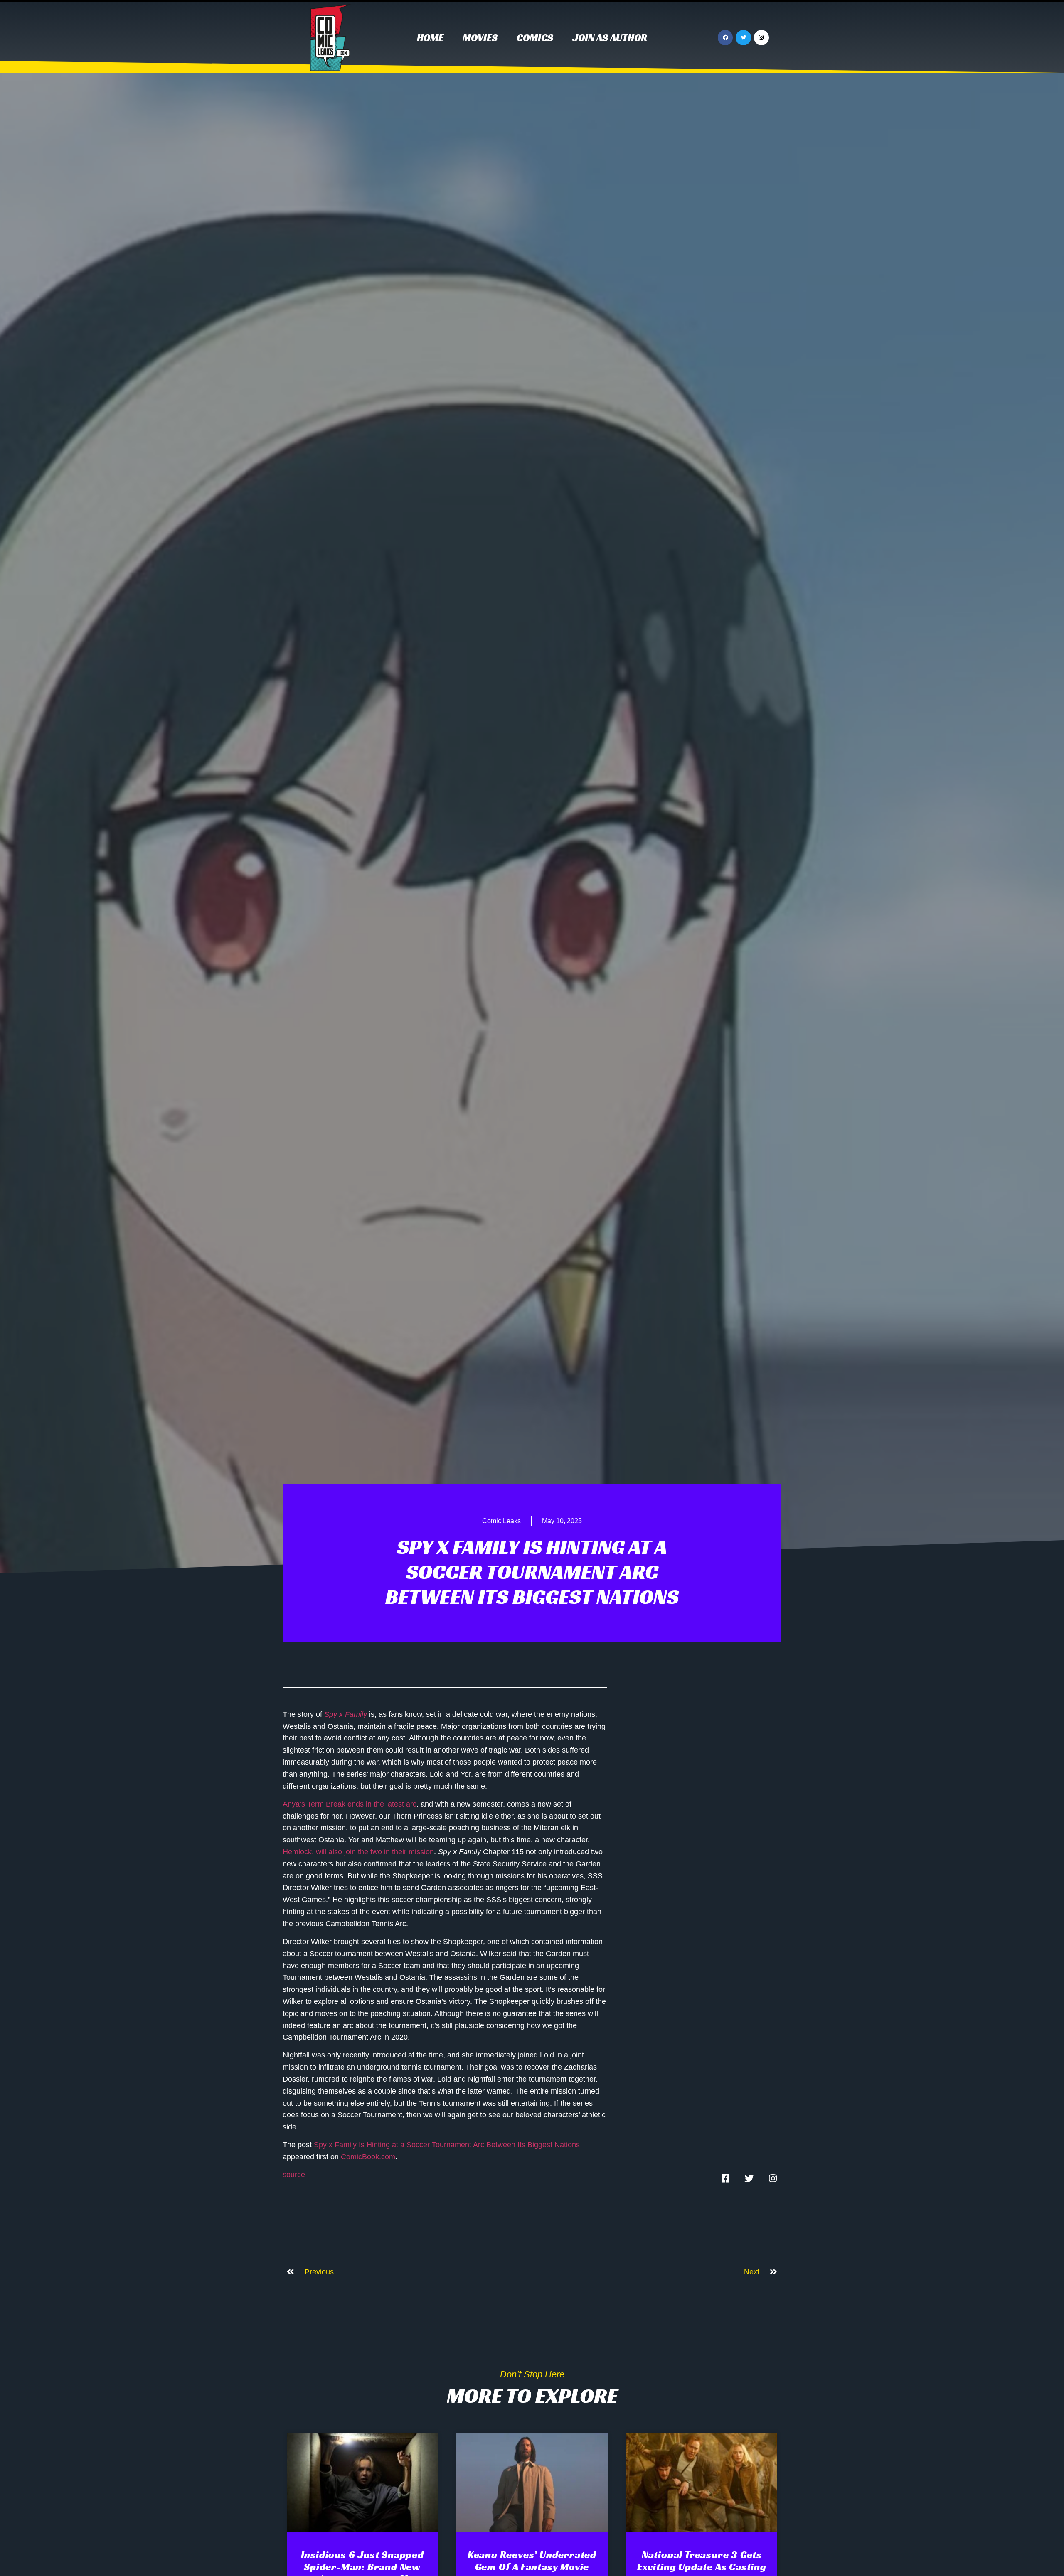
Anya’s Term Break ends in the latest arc (350, 1804)
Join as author (610, 38)
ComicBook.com (368, 2157)
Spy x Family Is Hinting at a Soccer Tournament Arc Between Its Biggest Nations (447, 2145)
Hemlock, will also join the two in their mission (358, 1852)
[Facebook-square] (725, 2178)
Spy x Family (346, 1714)
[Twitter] (743, 37)
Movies (480, 38)
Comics (535, 38)
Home (430, 38)
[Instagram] (761, 37)
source (294, 2175)
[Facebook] (725, 37)
